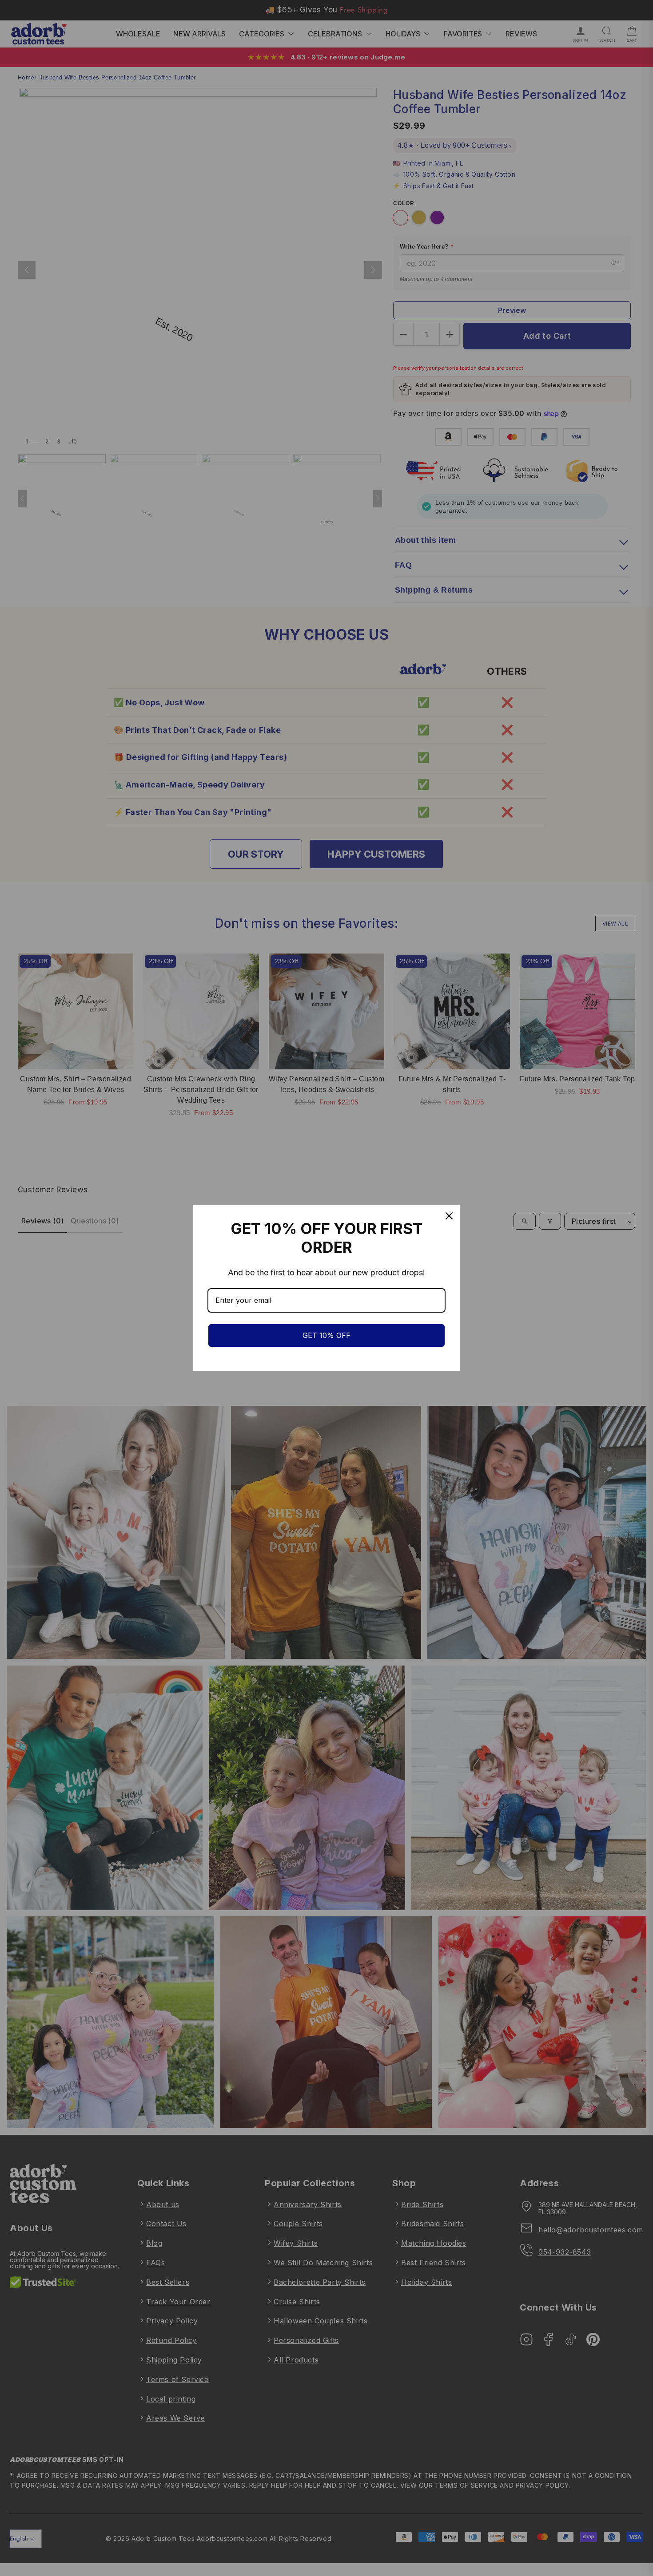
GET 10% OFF (326, 1335)
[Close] (449, 1216)
